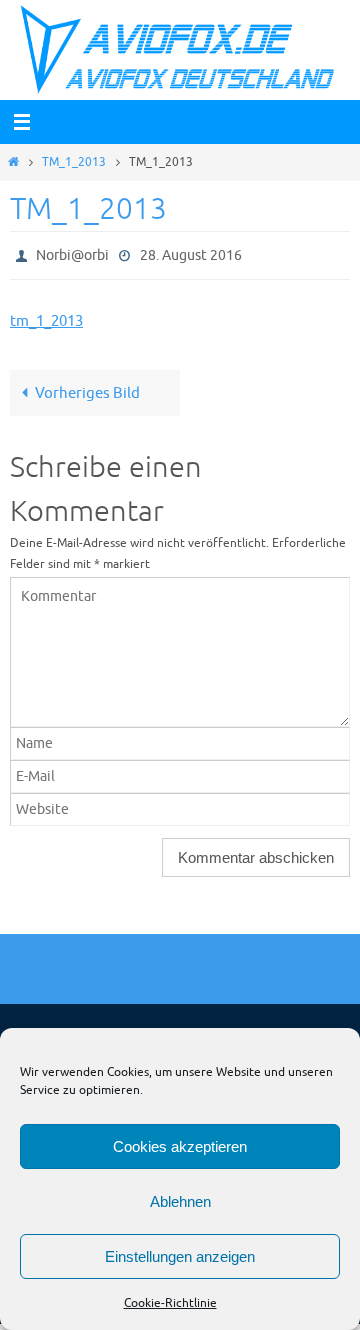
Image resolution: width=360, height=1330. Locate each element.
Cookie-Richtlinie (170, 1303)
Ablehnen (180, 1201)
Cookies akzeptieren (180, 1146)
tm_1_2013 (46, 317)
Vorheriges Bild (87, 389)
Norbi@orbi (72, 253)
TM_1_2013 (74, 162)
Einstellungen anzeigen (180, 1256)
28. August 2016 (191, 253)
